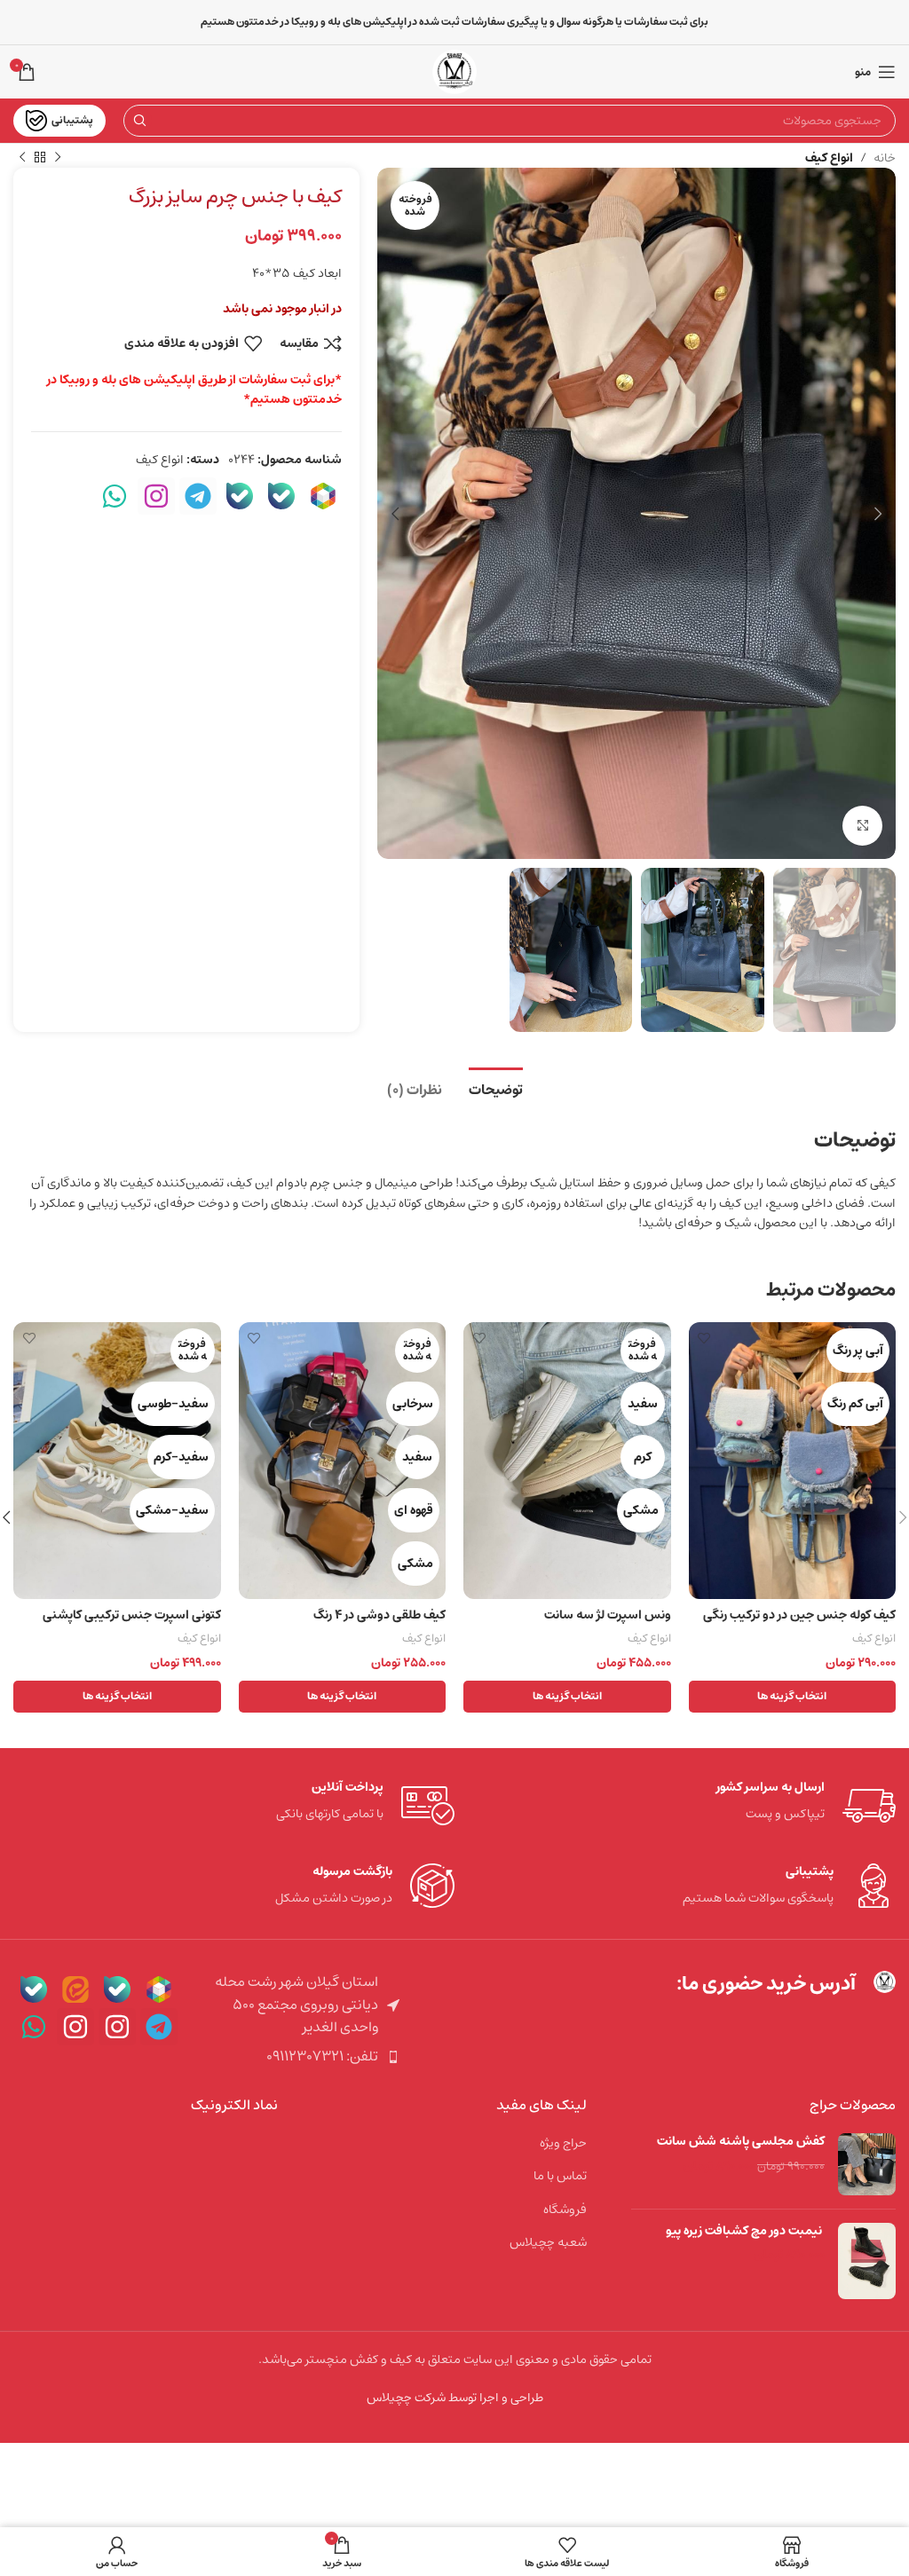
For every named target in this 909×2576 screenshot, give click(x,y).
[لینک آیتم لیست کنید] (297, 2057)
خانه (885, 158)
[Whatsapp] (115, 496)
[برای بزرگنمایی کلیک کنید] (862, 826)
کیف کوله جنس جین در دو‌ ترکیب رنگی (799, 1615)
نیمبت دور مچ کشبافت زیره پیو (745, 2232)
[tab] (496, 1088)
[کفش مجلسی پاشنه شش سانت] (867, 2164)
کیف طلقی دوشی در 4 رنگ (379, 1615)
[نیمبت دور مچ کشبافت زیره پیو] (867, 2261)
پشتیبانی (72, 120)
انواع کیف (829, 158)
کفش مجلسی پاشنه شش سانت (741, 2142)
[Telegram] (198, 496)
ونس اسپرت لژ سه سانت (608, 1615)
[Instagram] (156, 496)
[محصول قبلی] (58, 158)
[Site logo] (454, 72)
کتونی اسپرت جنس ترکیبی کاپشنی (132, 1615)
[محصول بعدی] (22, 158)
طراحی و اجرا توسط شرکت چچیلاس (455, 2398)
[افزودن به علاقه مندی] (704, 1338)
